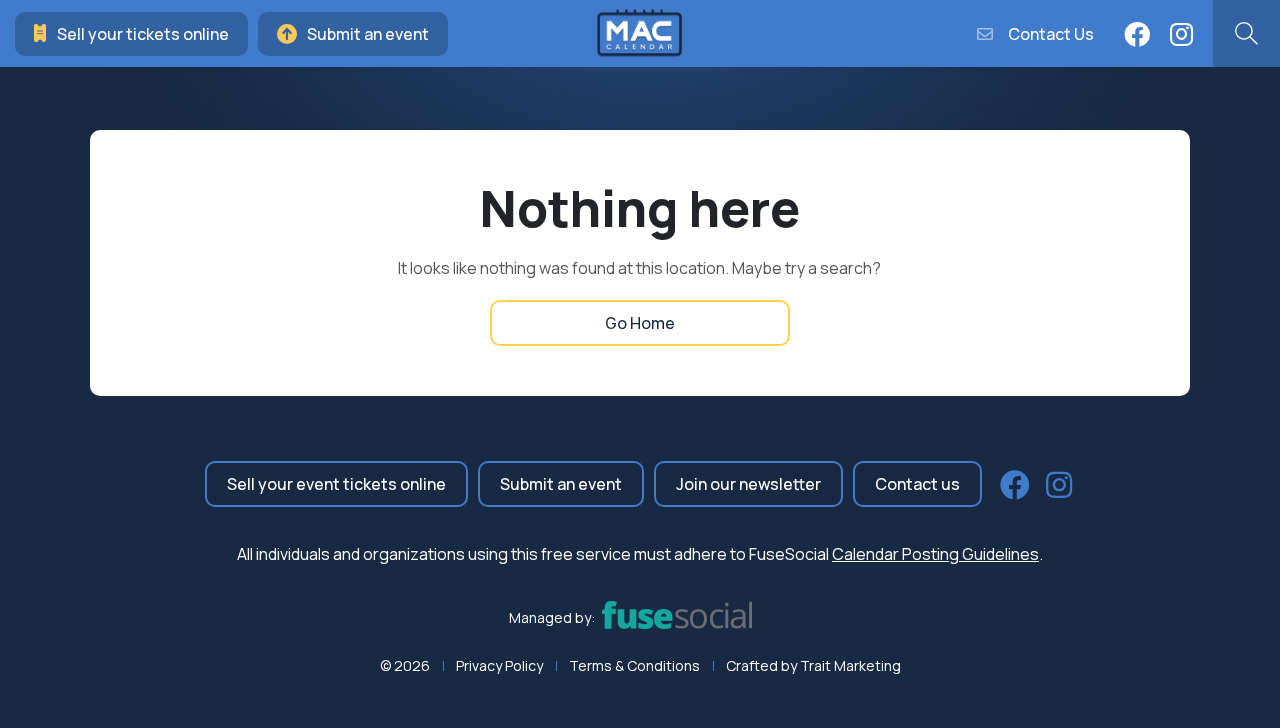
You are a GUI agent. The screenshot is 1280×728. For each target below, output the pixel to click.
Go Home (640, 323)
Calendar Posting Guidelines (935, 554)
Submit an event (368, 34)
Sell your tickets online (143, 34)
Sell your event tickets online (336, 484)
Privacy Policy (499, 665)
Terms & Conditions (634, 665)
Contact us (917, 484)
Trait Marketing (850, 665)
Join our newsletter (748, 484)
